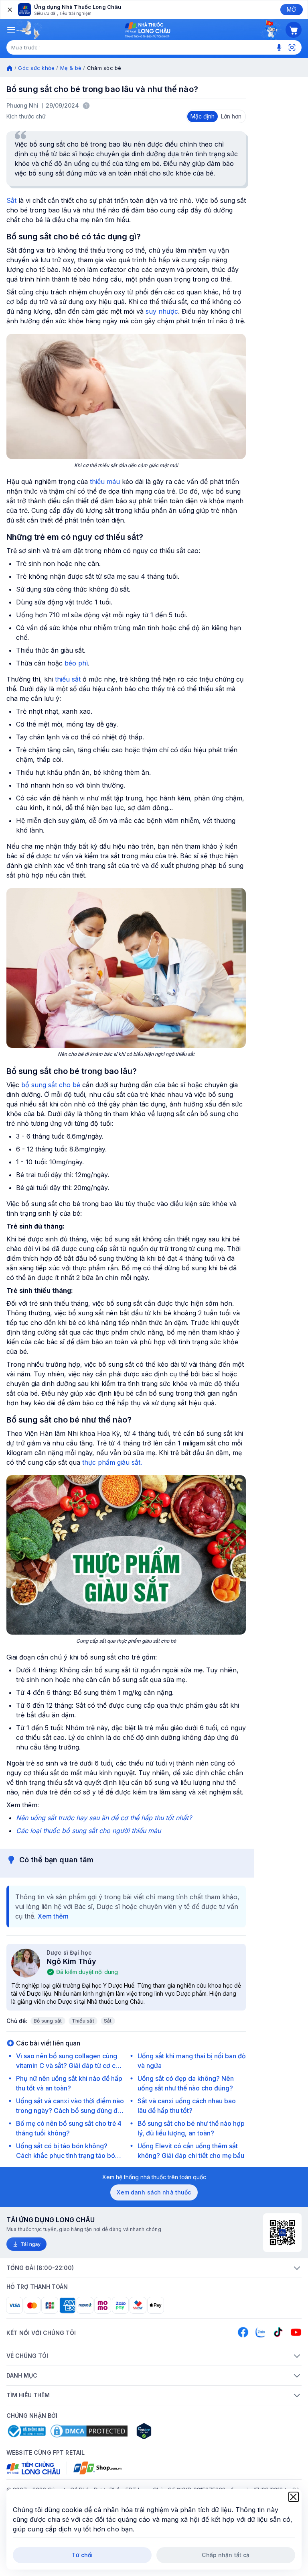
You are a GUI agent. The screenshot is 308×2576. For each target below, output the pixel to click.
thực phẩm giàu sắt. (112, 1462)
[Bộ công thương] (26, 2431)
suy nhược (162, 311)
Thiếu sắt (83, 2021)
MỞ (291, 9)
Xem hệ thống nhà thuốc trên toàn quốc (154, 2177)
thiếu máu (105, 482)
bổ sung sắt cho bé (51, 1085)
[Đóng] (9, 10)
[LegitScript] (172, 2431)
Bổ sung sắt (48, 2021)
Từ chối (82, 2555)
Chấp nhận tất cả (226, 2555)
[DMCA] (89, 2431)
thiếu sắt (68, 679)
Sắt (11, 200)
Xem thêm (53, 1916)
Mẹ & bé (71, 68)
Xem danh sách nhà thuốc (154, 2192)
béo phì (76, 663)
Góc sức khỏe (36, 68)
